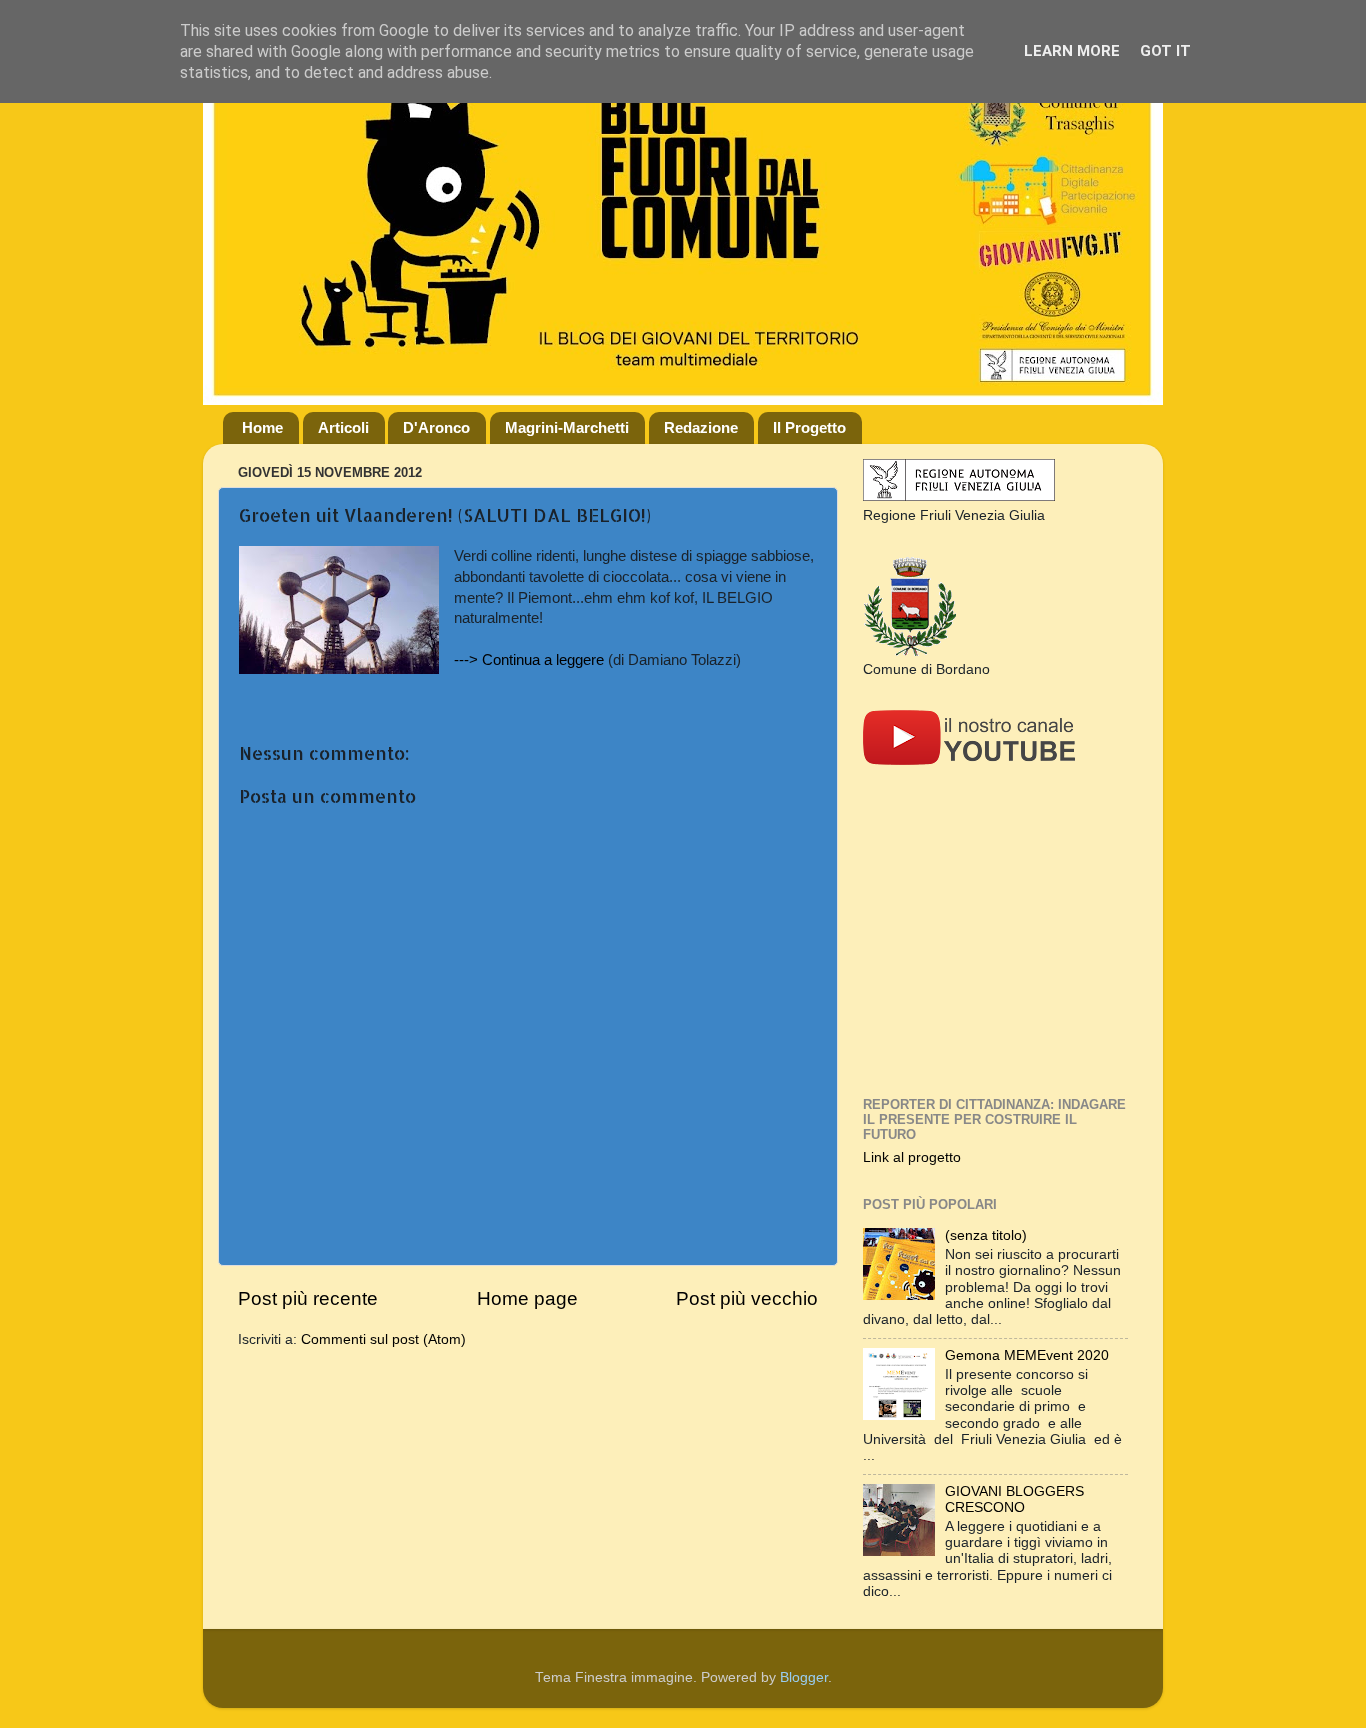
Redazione (701, 427)
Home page (527, 1298)
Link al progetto (912, 1157)
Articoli (343, 427)
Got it (1165, 51)
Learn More (1072, 51)
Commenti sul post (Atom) (383, 1339)
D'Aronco (436, 427)
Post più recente (308, 1298)
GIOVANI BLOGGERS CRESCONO (1014, 1499)
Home (262, 427)
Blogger (804, 1677)
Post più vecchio (747, 1298)
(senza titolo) (986, 1235)
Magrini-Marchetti (567, 427)
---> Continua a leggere (529, 660)
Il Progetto (809, 427)
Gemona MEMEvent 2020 (1027, 1355)
